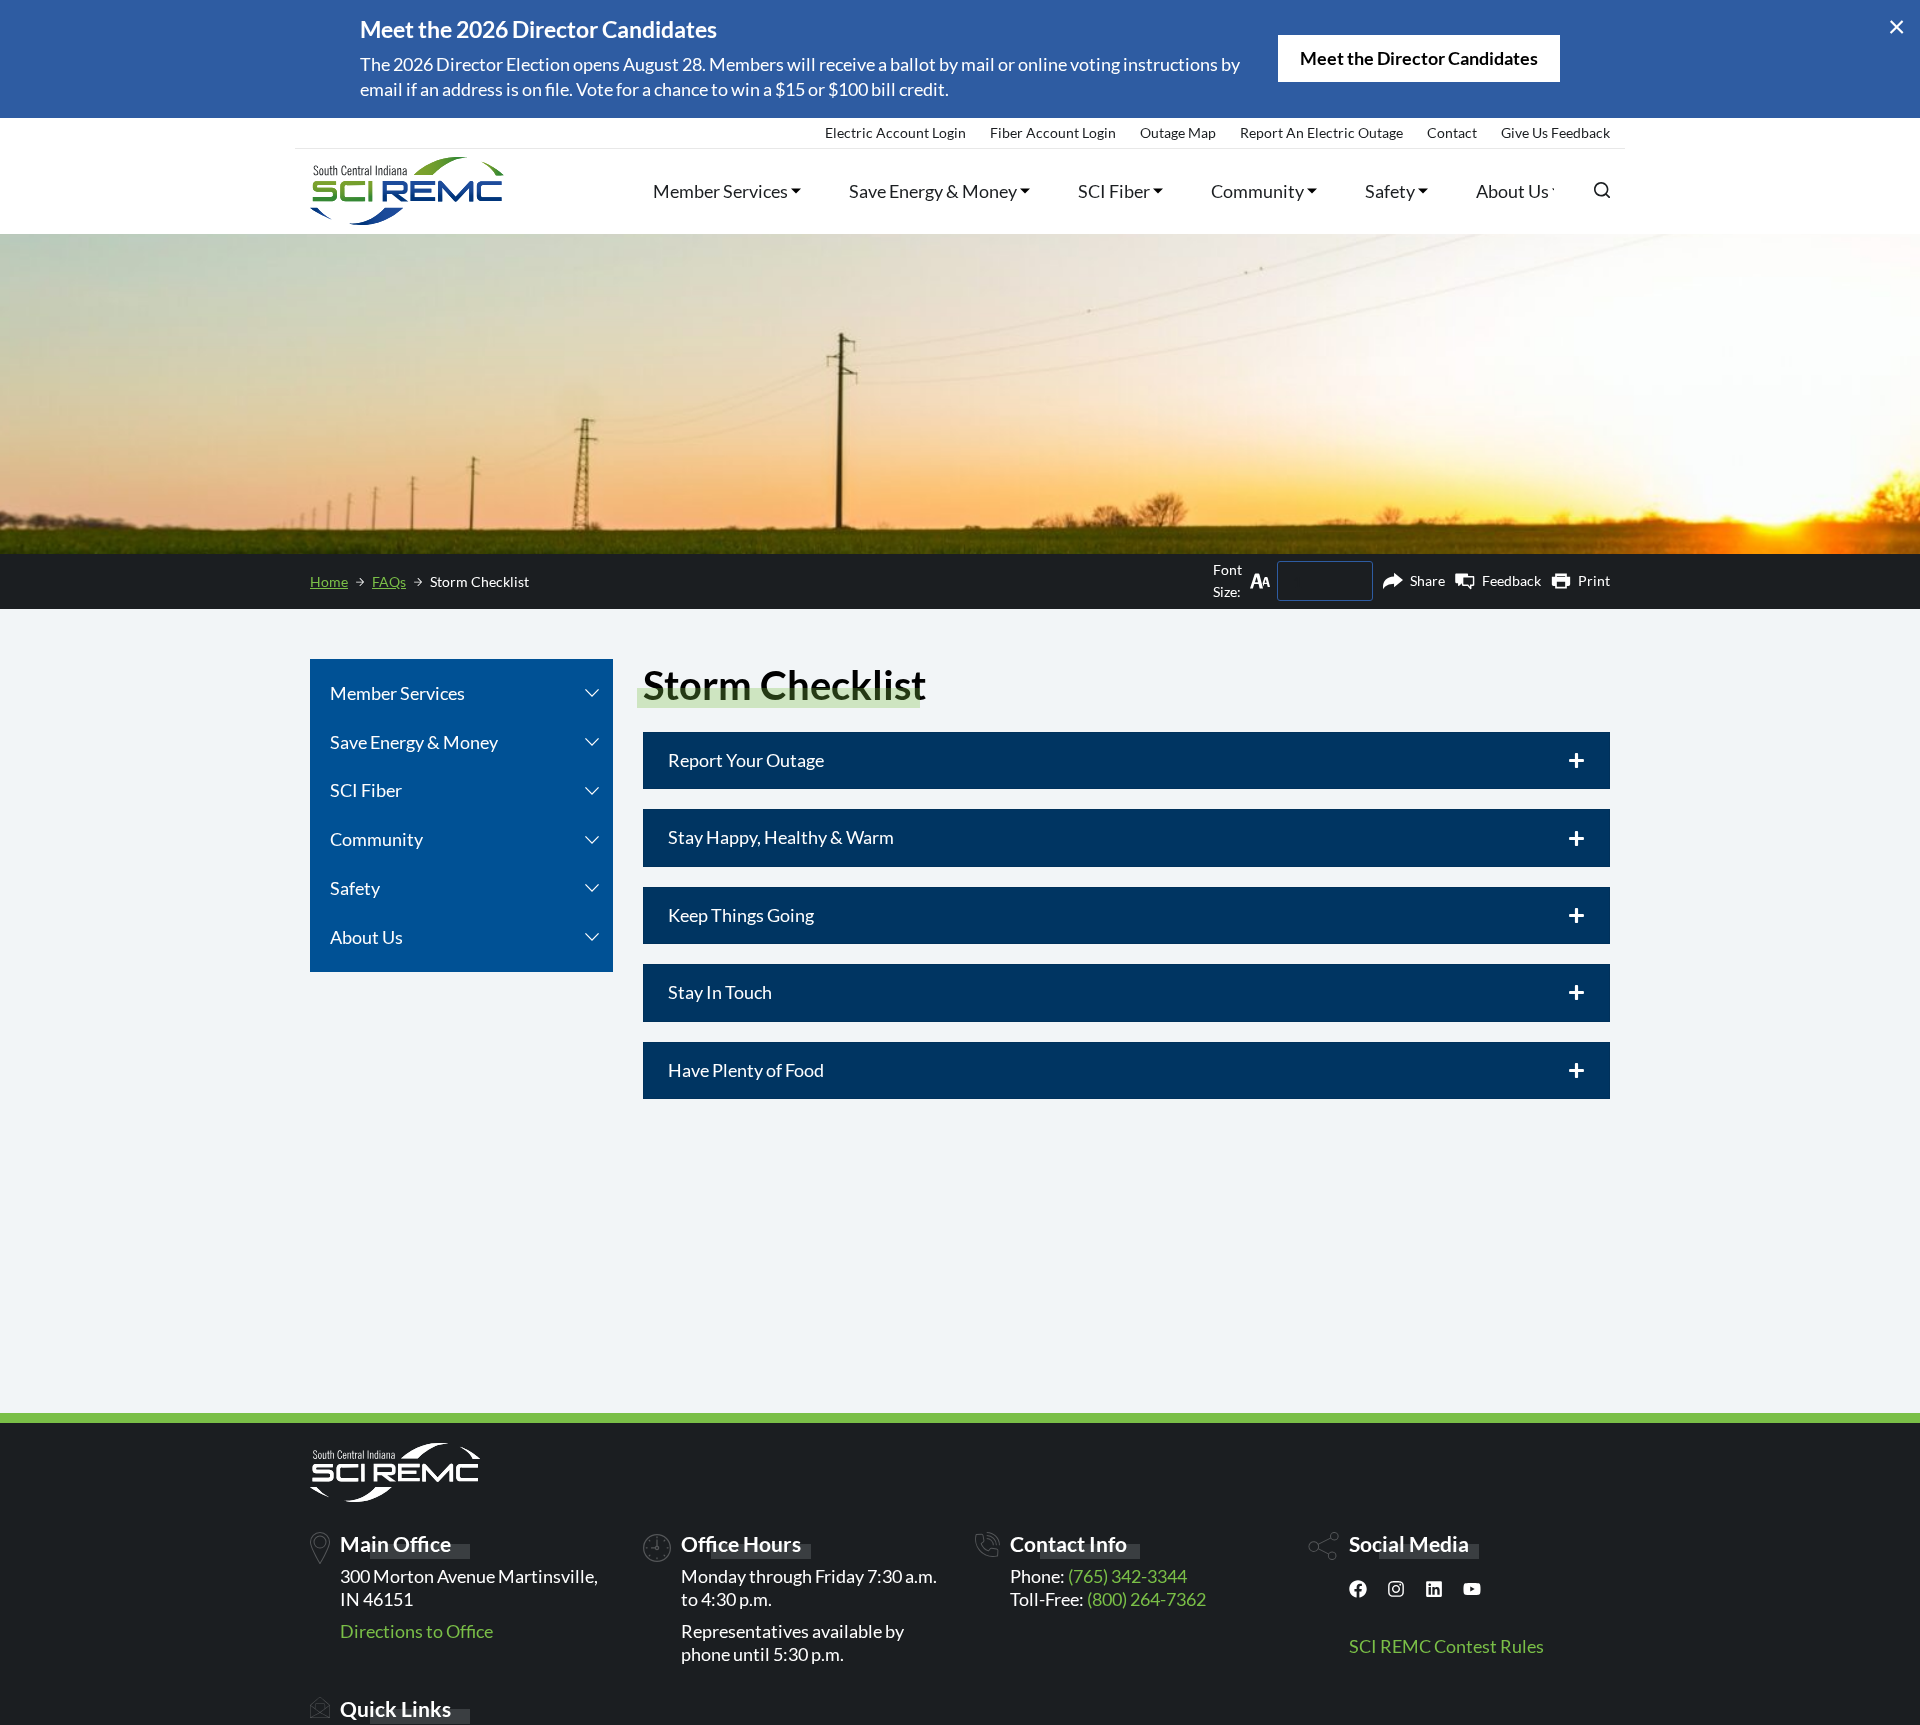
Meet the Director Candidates (1419, 58)
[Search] (1602, 190)
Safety (1390, 191)
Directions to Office (416, 1631)
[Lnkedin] (1434, 1593)
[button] (592, 693)
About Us (1512, 191)
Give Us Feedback (1555, 132)
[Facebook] (1358, 1593)
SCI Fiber (1114, 191)
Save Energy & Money (933, 191)
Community (1257, 191)
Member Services (720, 191)
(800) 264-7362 (1146, 1599)
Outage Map (1178, 132)
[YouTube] (1472, 1593)
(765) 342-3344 (1127, 1576)
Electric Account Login (895, 132)
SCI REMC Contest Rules (1446, 1646)
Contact (1452, 132)
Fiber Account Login (1053, 132)
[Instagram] (1396, 1593)
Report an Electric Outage (1321, 132)
